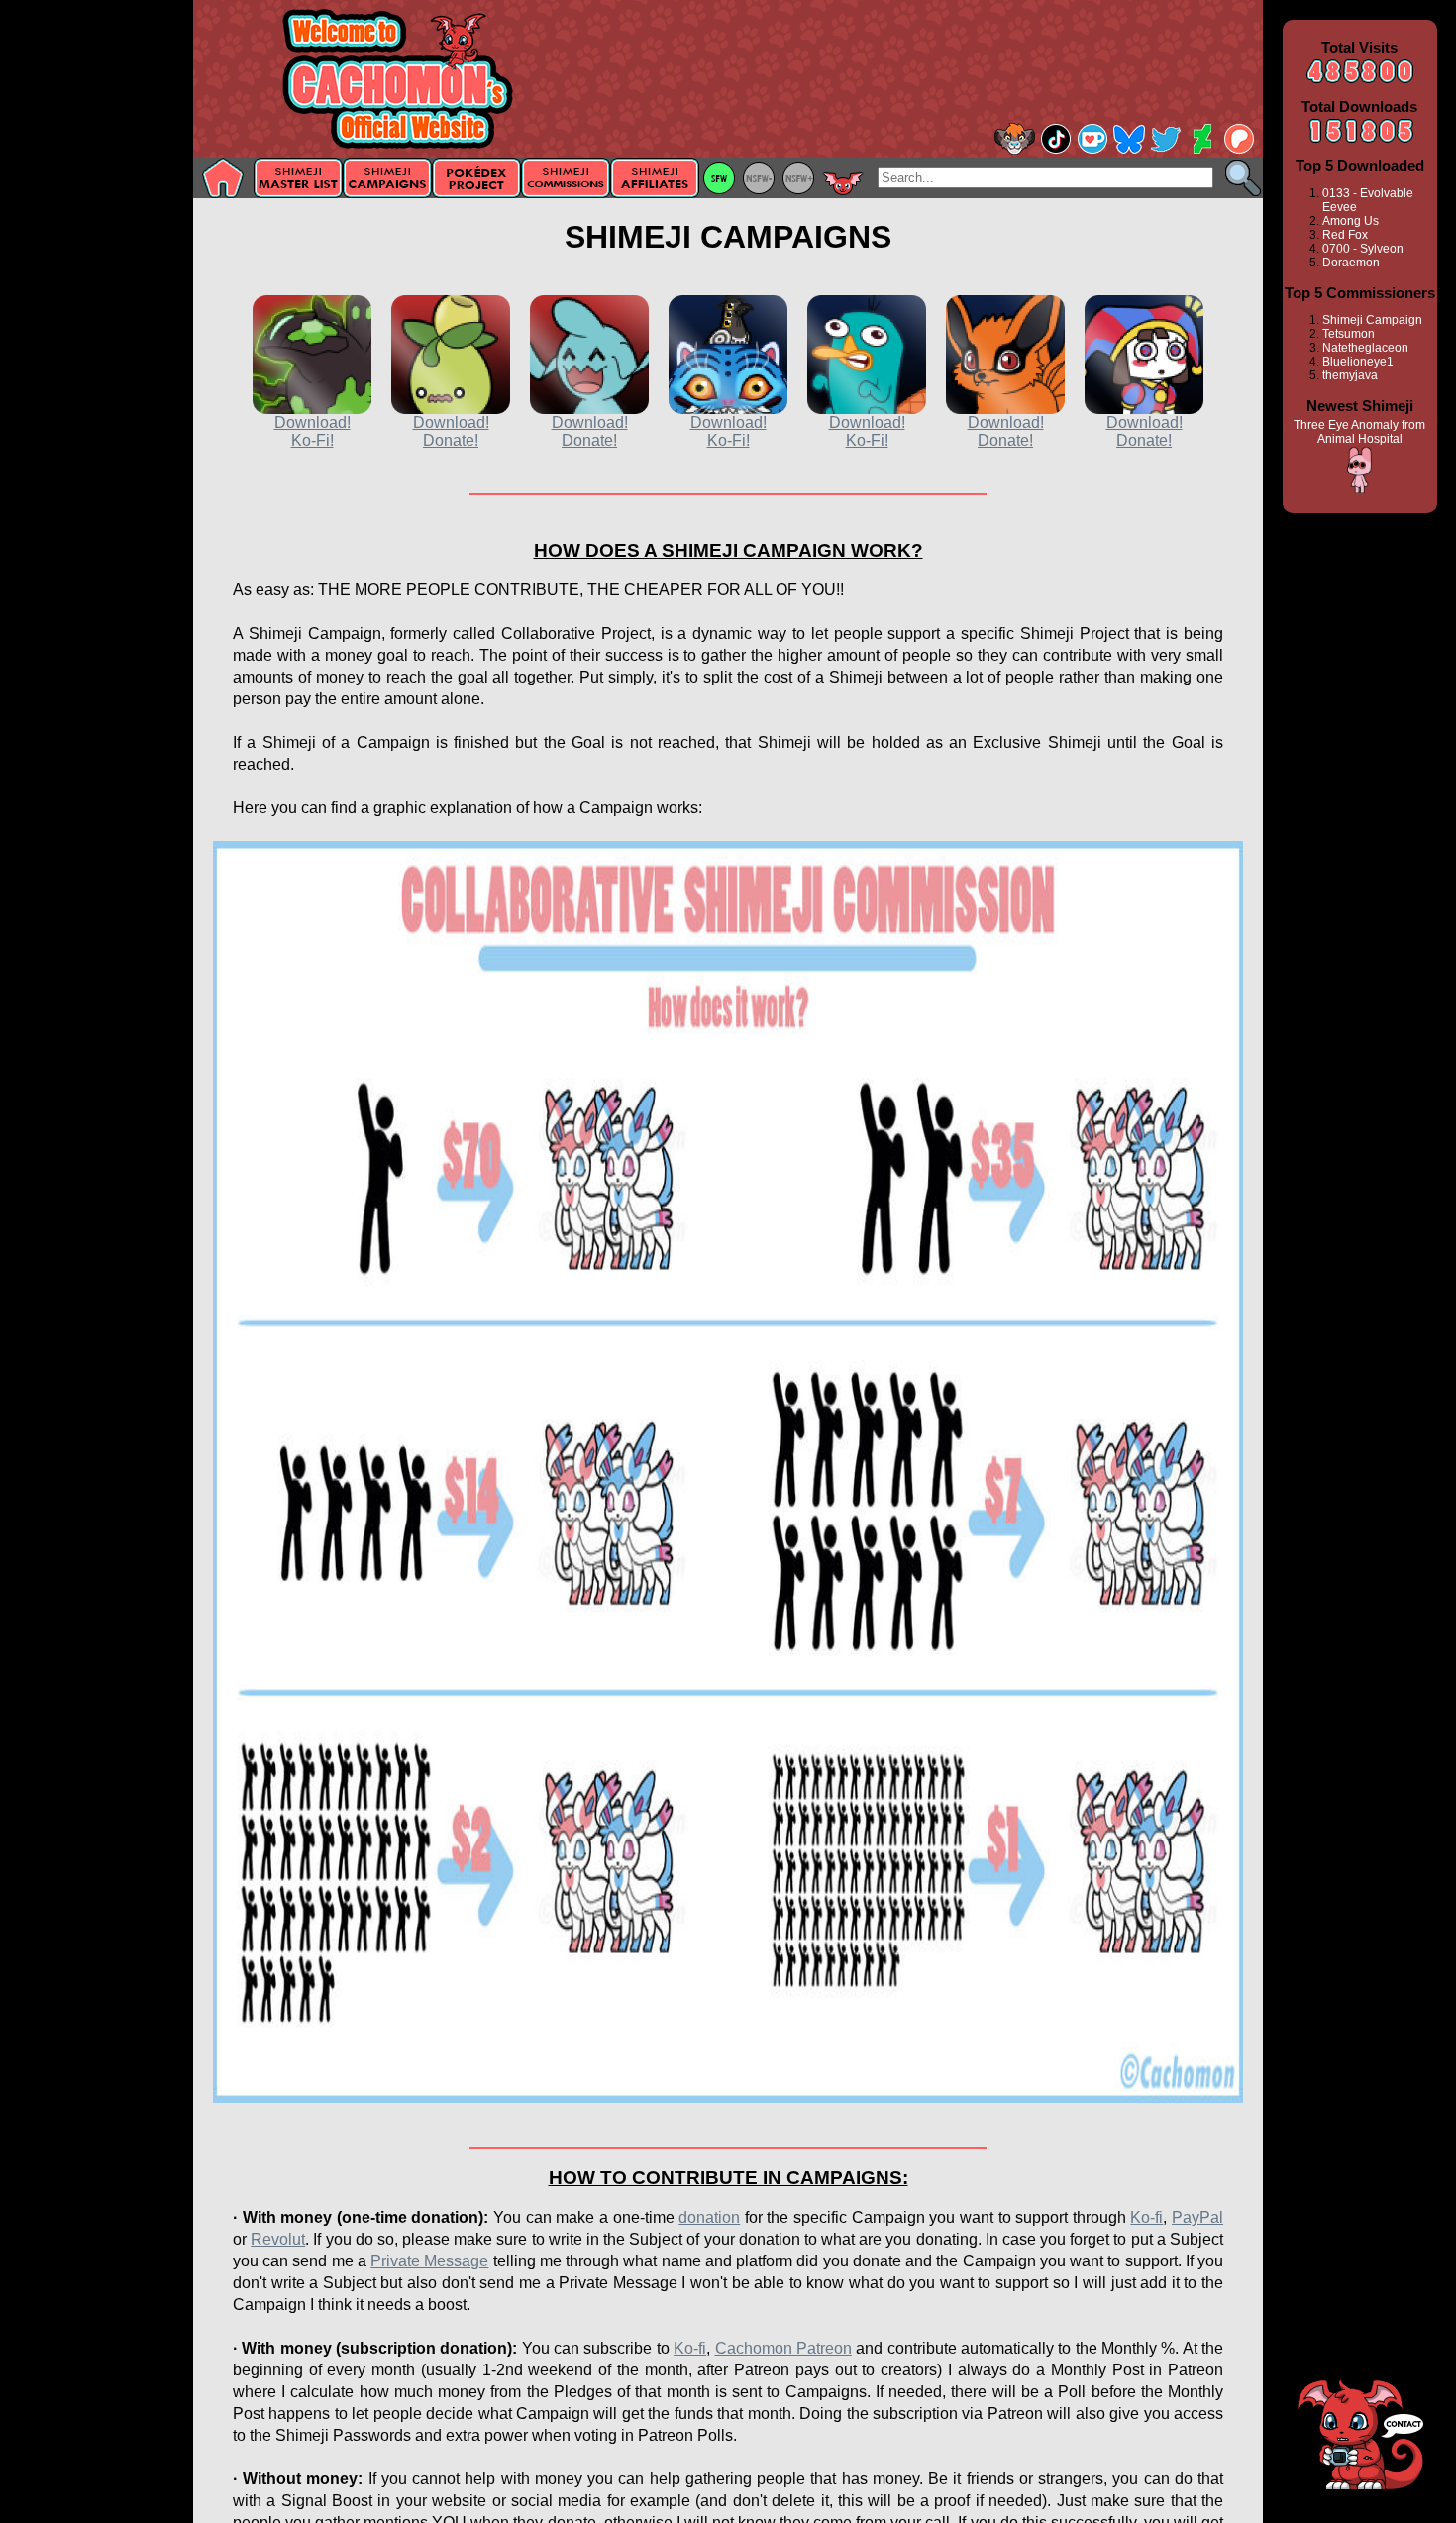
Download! (312, 422)
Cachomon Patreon (783, 2348)
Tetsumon (1349, 334)
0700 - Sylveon (1363, 249)
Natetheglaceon (1365, 348)
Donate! (451, 440)
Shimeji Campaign (1372, 320)
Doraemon (1351, 263)
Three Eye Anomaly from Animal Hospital (1359, 432)
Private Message (429, 2261)
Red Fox (1345, 235)
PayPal (1197, 2217)
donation (709, 2217)
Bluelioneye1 (1358, 362)
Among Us (1351, 221)
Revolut (278, 2239)
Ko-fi (1146, 2217)
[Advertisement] (97, 314)
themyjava (1350, 375)
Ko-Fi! (312, 440)
